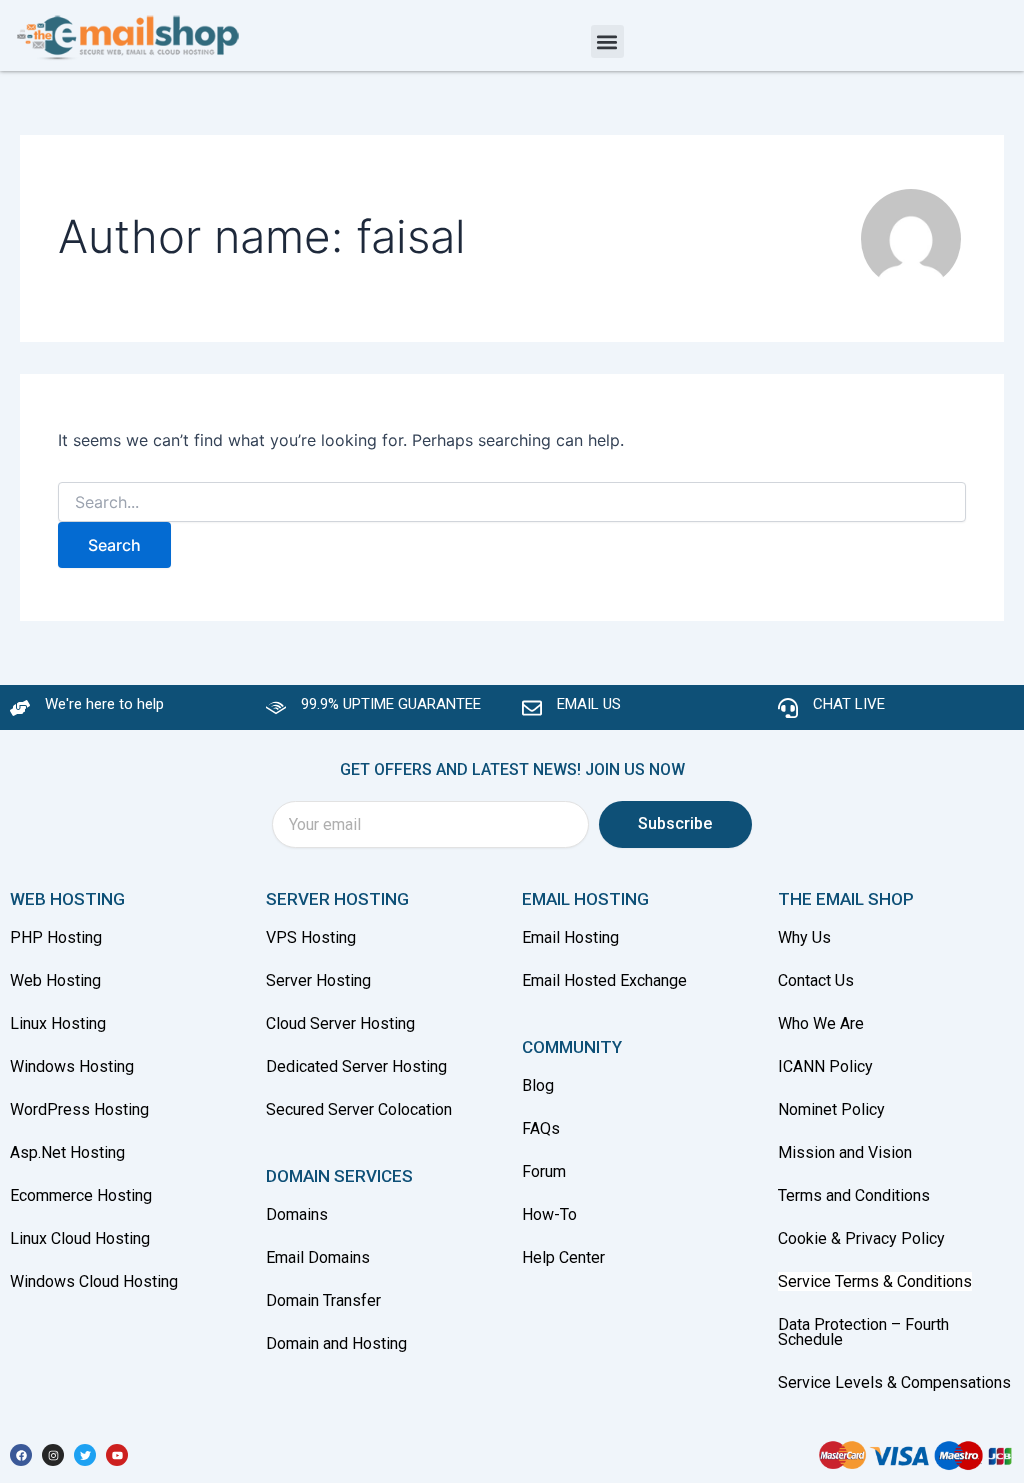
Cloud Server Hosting (340, 1023)
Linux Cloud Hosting (80, 1238)
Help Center (563, 1257)
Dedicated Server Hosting (356, 1066)
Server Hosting (318, 980)
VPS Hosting (311, 937)
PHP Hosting (56, 937)
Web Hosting (55, 980)
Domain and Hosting (336, 1343)
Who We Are (821, 1023)
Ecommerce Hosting (81, 1195)
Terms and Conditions (854, 1195)
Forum (544, 1171)
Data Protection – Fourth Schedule (863, 1332)
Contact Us (816, 980)
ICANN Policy (825, 1066)
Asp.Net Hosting (67, 1152)
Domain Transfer (323, 1300)
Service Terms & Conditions (875, 1281)
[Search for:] (511, 502)
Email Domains (318, 1257)
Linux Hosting (58, 1023)
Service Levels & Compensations (894, 1382)
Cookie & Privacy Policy (861, 1238)
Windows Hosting (72, 1066)
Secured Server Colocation (359, 1109)
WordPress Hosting (79, 1109)
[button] (607, 41)
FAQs (541, 1128)
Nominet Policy (831, 1109)
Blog (538, 1085)
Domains (297, 1214)
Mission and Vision (845, 1152)
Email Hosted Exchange (604, 980)
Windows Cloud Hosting (94, 1281)
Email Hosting (570, 937)
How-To (549, 1214)
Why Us (806, 937)
